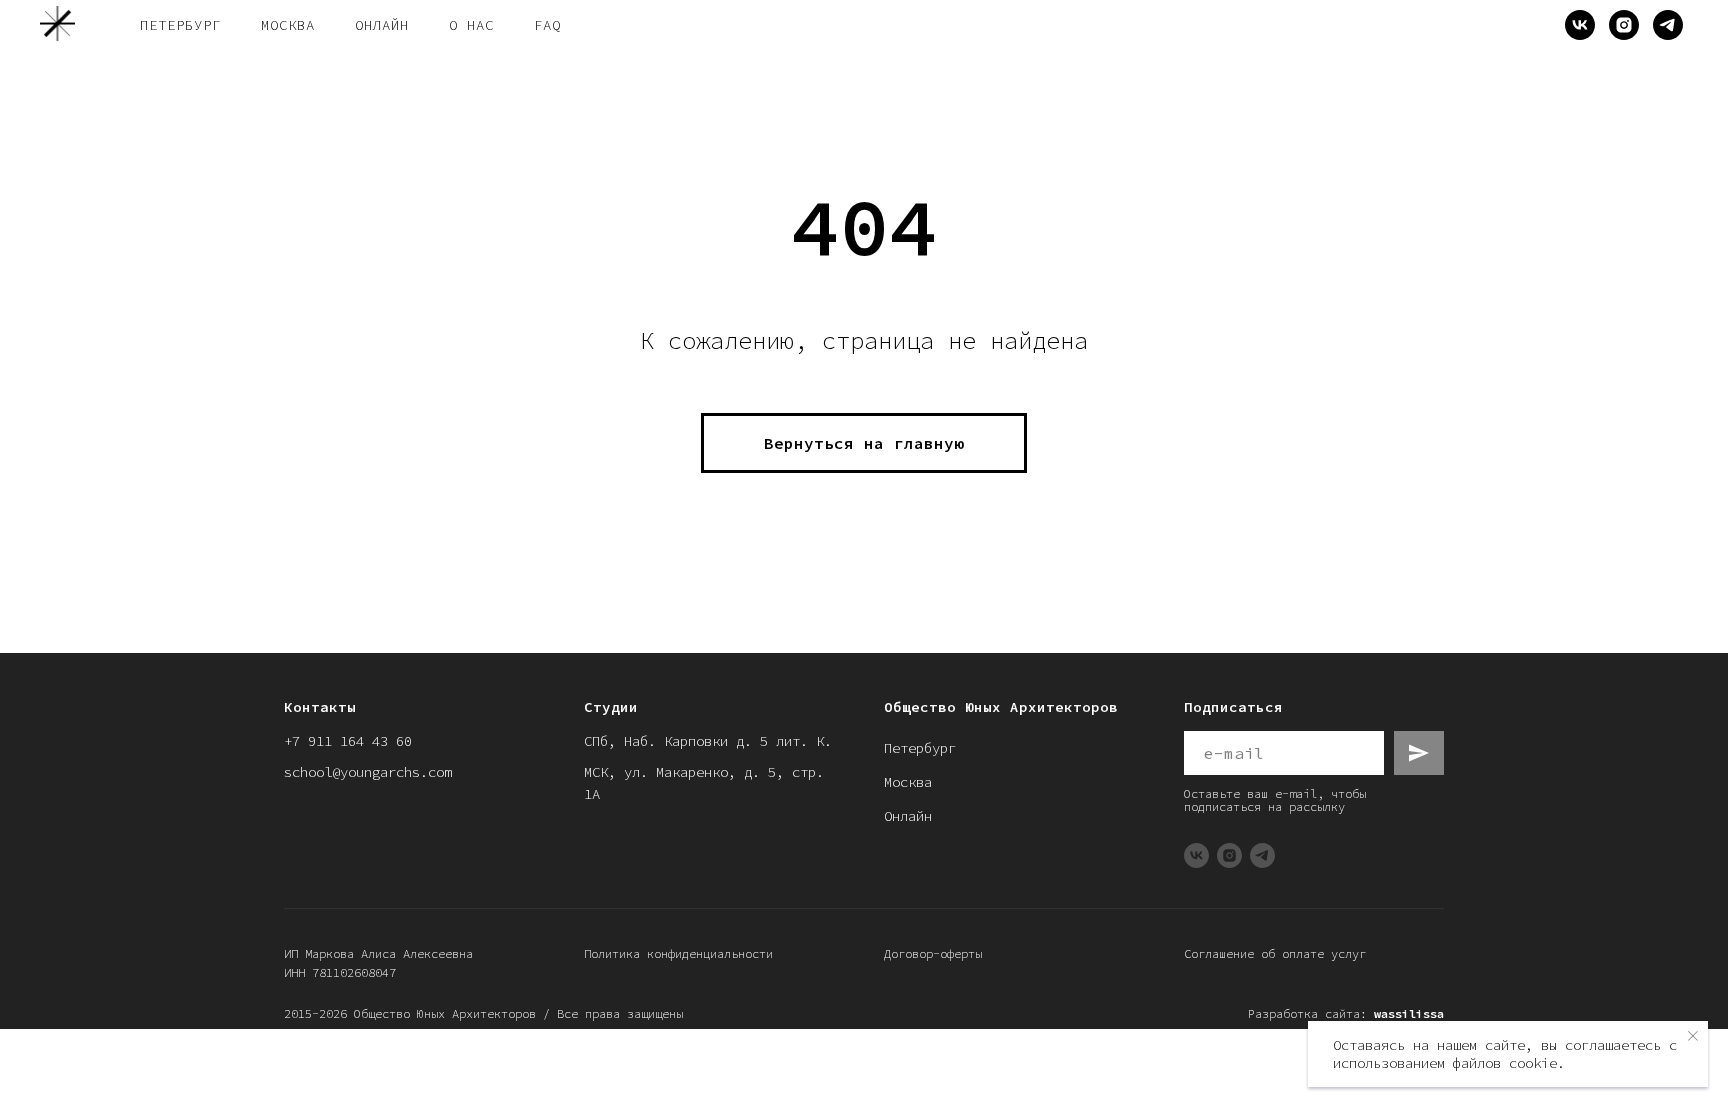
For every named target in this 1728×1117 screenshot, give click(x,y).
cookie (1533, 1063)
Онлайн (908, 816)
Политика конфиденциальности (678, 953)
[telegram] (1668, 25)
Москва (908, 782)
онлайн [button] (382, 25)
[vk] (1580, 25)
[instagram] (1624, 25)
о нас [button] (471, 25)
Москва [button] (288, 25)
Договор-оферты (933, 953)
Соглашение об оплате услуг (1275, 953)
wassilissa (1409, 1013)
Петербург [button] (180, 25)
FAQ (547, 25)
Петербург (920, 748)
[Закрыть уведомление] (1693, 1036)
